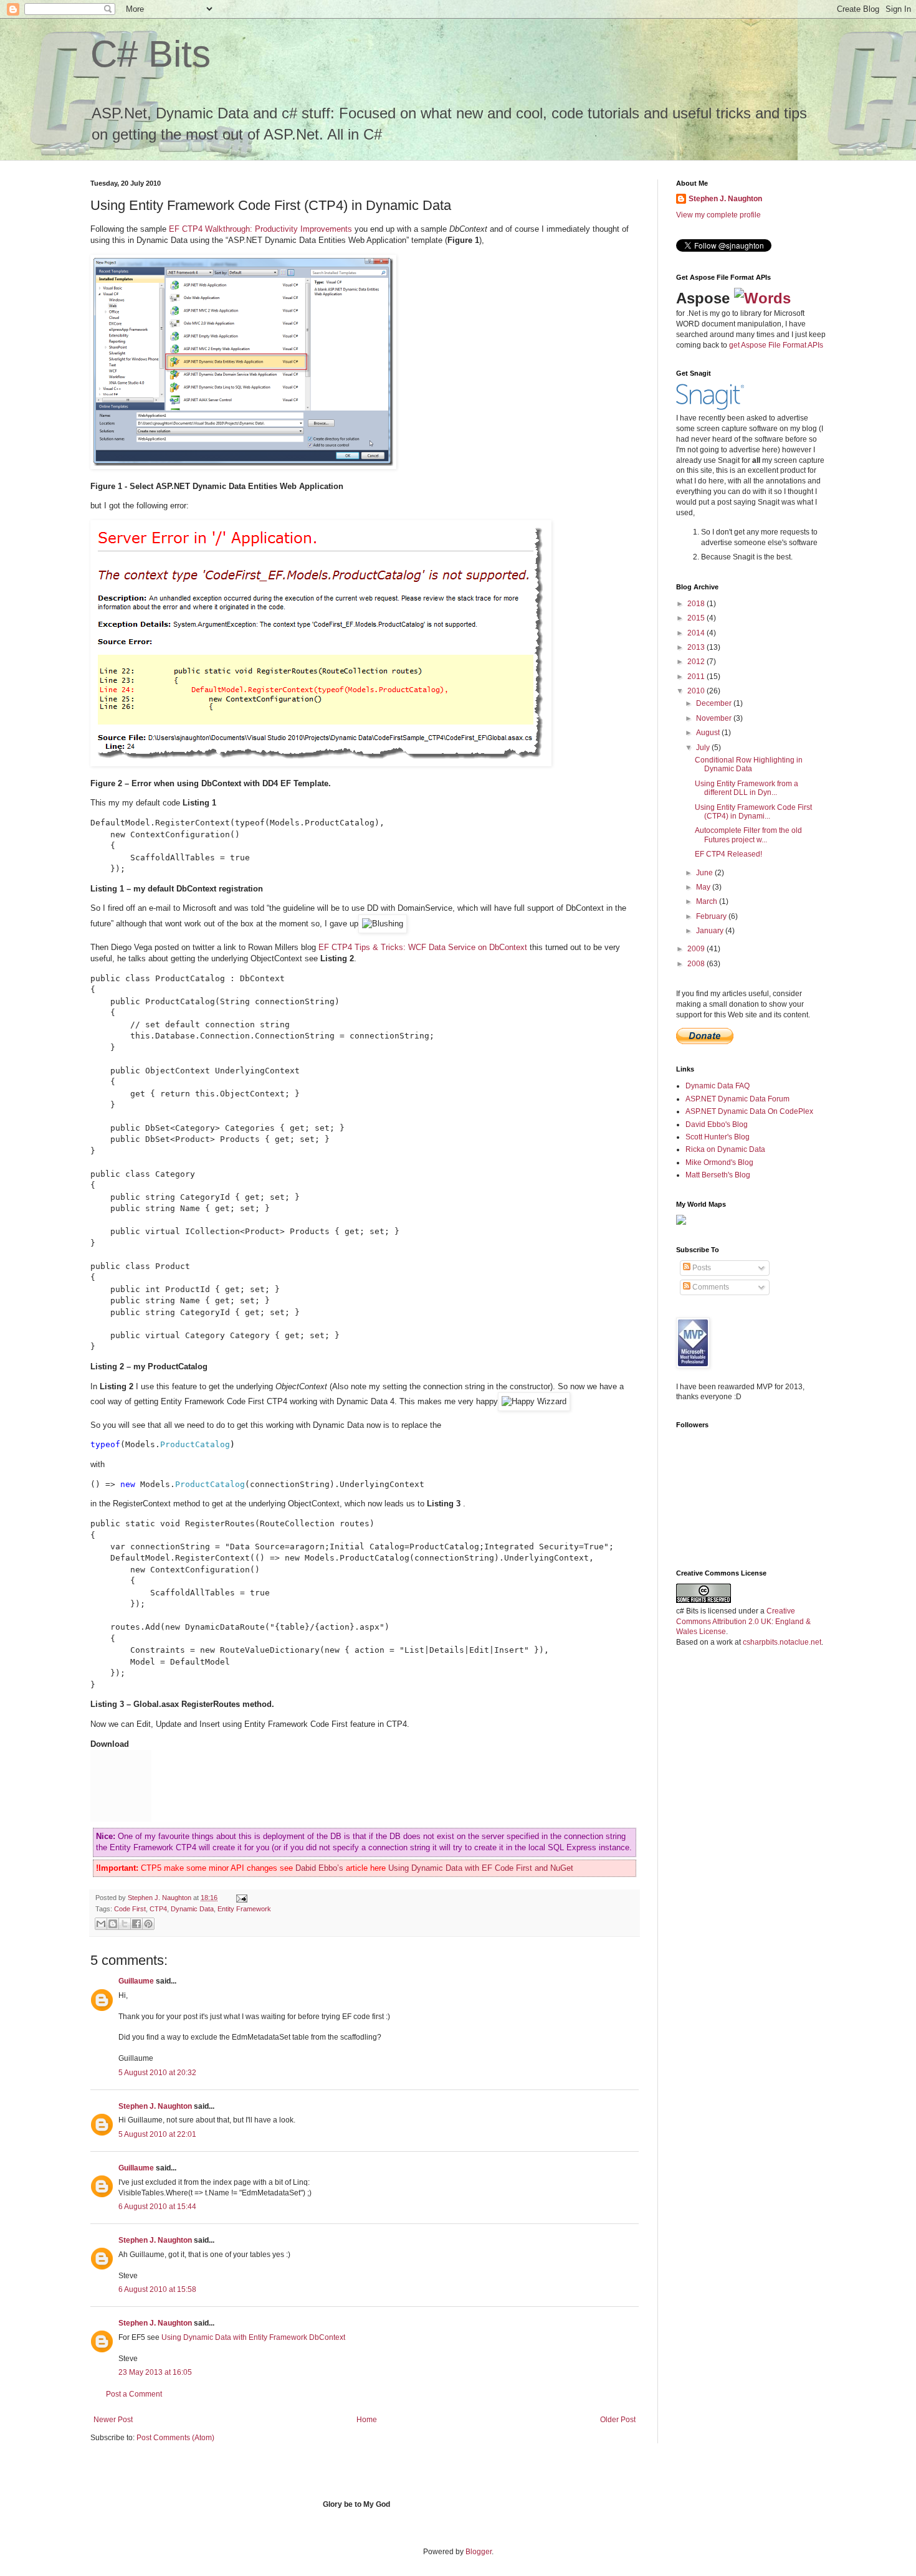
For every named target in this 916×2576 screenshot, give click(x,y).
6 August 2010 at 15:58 (157, 2289)
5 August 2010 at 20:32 (157, 2073)
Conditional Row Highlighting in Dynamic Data (749, 764)
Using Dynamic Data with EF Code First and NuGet (481, 1868)
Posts (701, 1268)
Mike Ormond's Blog (719, 1162)
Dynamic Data (192, 1909)
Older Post (618, 2420)
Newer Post (113, 2420)
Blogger (479, 2552)
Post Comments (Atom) (175, 2438)
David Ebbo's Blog (717, 1124)
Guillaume (136, 1981)
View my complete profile (718, 215)
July (704, 748)
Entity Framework (244, 1909)
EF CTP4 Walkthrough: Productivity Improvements (260, 229)
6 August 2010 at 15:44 (157, 2207)
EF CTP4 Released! (728, 854)
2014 (697, 633)
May (704, 887)
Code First (130, 1909)
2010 (697, 691)
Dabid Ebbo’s (319, 1868)
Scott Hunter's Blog (718, 1137)
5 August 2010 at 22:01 (157, 2134)
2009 (697, 949)
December (715, 703)
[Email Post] (240, 1898)
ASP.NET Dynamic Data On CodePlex (749, 1111)
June (705, 873)
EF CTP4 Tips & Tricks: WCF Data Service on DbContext (423, 947)
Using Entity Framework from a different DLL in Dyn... (747, 788)
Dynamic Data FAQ (718, 1086)
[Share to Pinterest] (148, 1924)
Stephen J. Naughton (160, 1898)
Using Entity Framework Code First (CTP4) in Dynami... (753, 812)
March (708, 901)
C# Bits (150, 54)
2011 (697, 677)
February (712, 916)
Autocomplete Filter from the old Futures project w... (748, 835)
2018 (697, 604)
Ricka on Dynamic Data (725, 1149)
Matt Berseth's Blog (718, 1175)
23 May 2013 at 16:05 (155, 2372)
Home (367, 2420)
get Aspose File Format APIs (776, 345)
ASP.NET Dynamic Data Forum (737, 1099)
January (711, 931)
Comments (710, 1287)
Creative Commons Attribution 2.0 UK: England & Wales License (743, 1622)
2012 (697, 662)
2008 (697, 964)
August (709, 733)
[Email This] (101, 1924)
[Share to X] (125, 1924)
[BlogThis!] (113, 1924)
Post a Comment (134, 2394)
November (715, 718)
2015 (697, 618)
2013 (697, 647)
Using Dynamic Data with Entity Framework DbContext (253, 2337)
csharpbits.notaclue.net (782, 1642)
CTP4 (158, 1909)
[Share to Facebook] (136, 1924)
